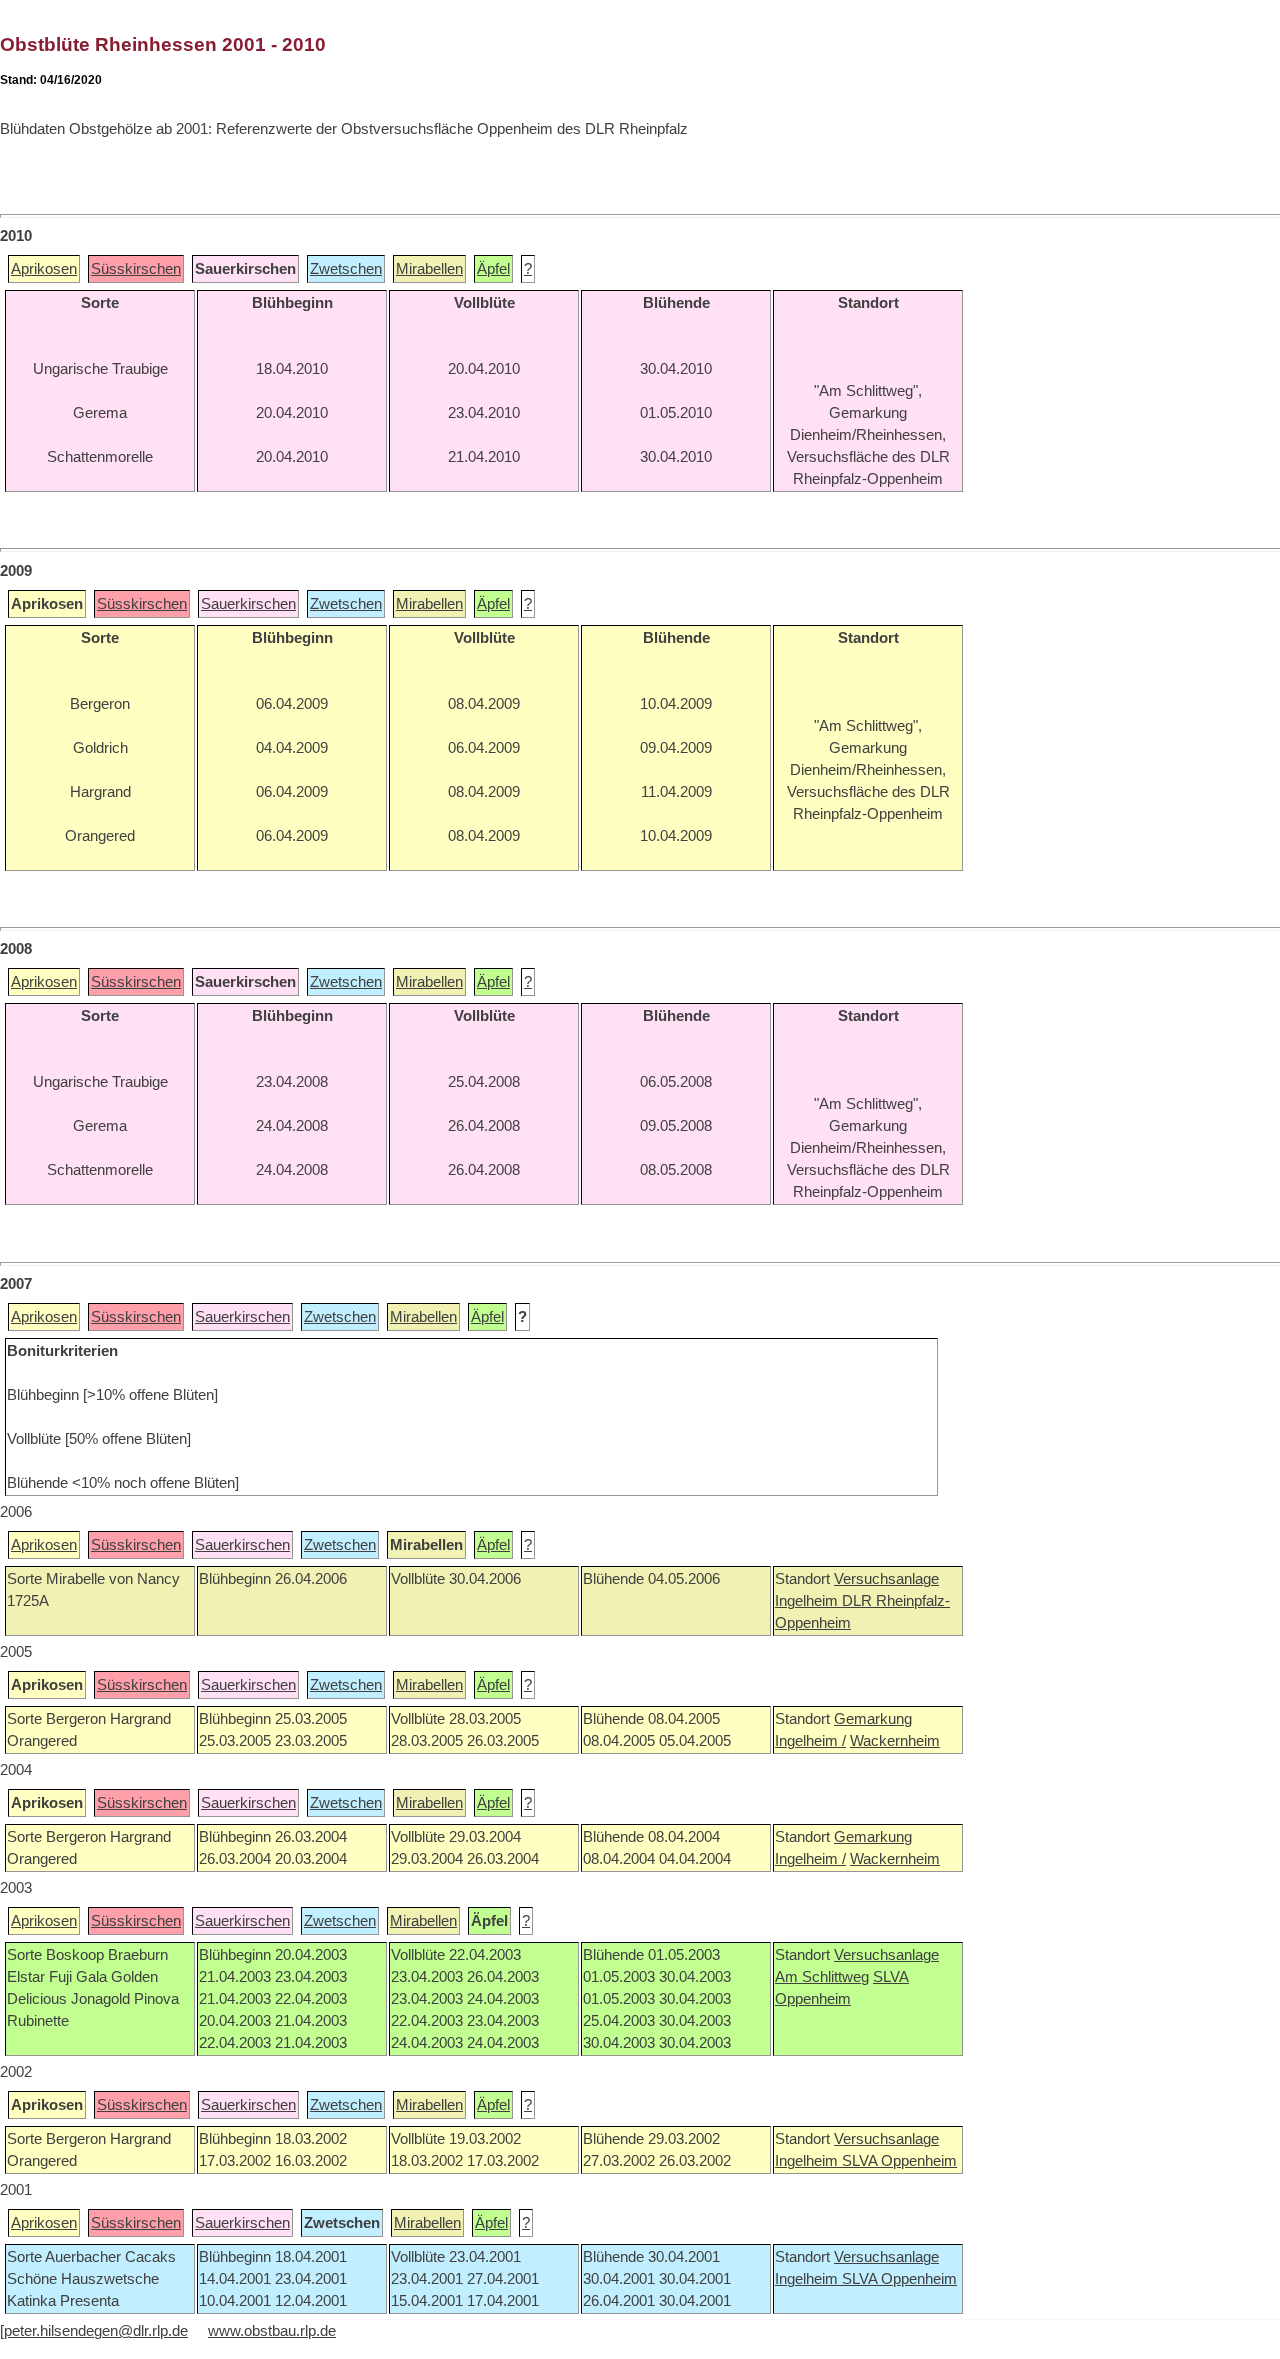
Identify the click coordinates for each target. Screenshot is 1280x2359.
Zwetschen (346, 269)
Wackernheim (895, 1741)
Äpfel (493, 269)
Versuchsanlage (886, 1579)
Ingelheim (808, 1601)
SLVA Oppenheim (899, 2161)
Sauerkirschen (248, 604)
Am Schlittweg (822, 1977)
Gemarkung (873, 1719)
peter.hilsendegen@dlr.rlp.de (96, 2331)
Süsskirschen (136, 269)
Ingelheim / (810, 1741)
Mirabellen (429, 269)
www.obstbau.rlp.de (272, 2331)
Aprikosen (44, 269)
